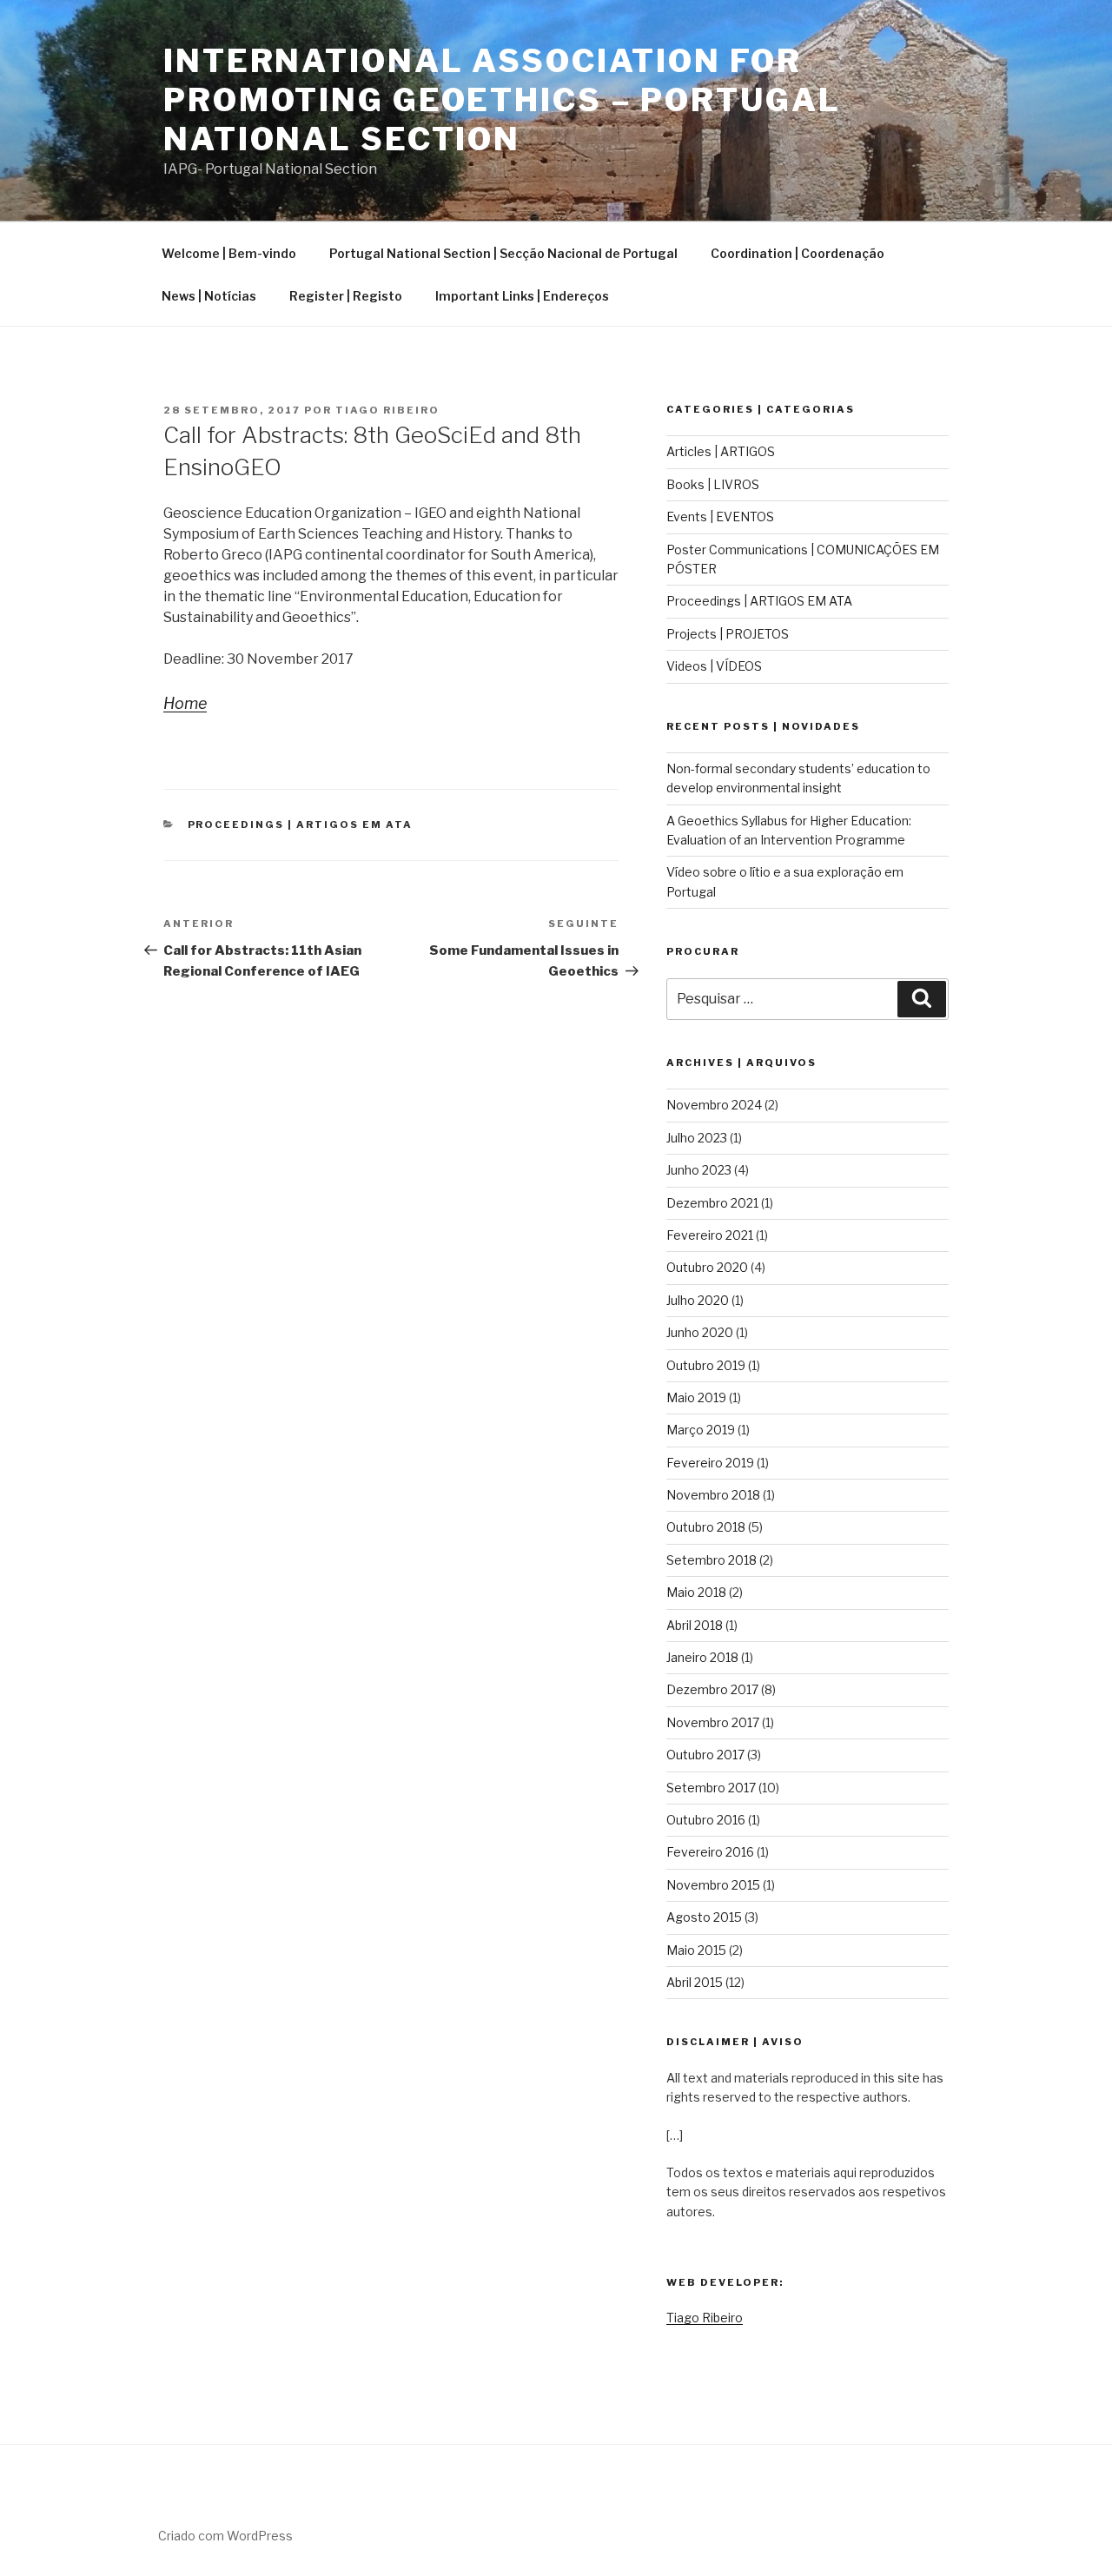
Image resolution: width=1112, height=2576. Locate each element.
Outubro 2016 (706, 1820)
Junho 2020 (700, 1332)
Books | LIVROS (713, 484)
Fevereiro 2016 (710, 1852)
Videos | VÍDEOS (714, 666)
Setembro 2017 (711, 1788)
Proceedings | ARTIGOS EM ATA (301, 824)
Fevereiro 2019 (710, 1463)
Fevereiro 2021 (710, 1235)
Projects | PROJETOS (728, 634)
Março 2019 (701, 1430)
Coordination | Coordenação (798, 253)
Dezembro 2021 (712, 1203)
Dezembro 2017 (712, 1689)
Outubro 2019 (706, 1365)
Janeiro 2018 (702, 1657)
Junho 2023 (699, 1170)
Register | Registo (346, 296)
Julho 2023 (697, 1138)
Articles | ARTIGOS (721, 451)
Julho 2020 (698, 1300)
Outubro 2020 (707, 1267)
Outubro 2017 (705, 1755)
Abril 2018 (695, 1625)
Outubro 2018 (706, 1527)
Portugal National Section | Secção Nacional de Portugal (503, 253)
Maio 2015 (696, 1950)
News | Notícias (209, 296)
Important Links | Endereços (522, 296)
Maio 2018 (696, 1592)
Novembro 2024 (714, 1105)
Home (185, 703)
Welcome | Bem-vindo (229, 253)
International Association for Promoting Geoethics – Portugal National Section (502, 100)
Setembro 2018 (712, 1560)
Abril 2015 (695, 1982)
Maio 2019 (696, 1397)
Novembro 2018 (713, 1495)
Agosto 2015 (704, 1917)
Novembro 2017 (713, 1722)
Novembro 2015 (713, 1885)
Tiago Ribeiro (387, 410)
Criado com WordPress (225, 2536)
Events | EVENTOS (720, 517)
